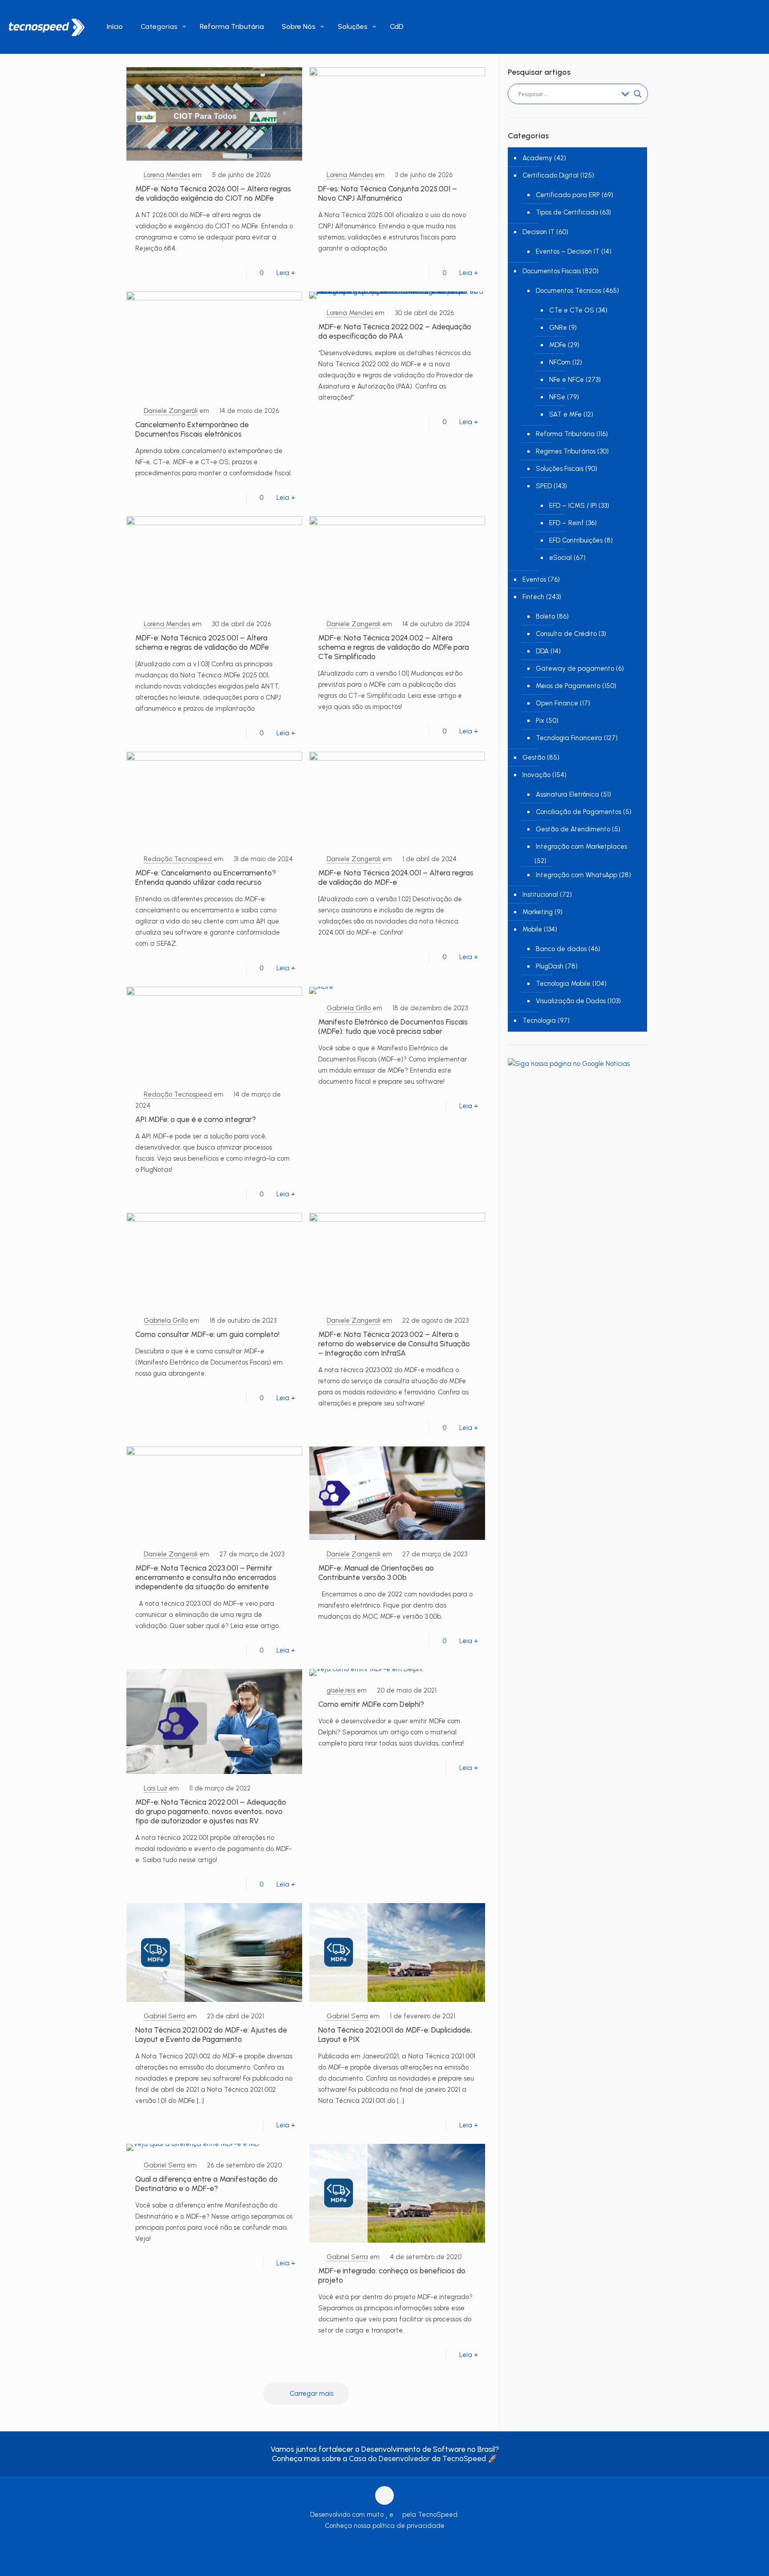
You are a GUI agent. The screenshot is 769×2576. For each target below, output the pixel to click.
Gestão (534, 757)
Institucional (540, 895)
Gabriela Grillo (349, 1008)
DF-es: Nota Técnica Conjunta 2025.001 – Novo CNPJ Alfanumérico (388, 193)
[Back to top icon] (384, 2495)
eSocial (561, 558)
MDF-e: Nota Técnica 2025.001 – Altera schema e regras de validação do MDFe (202, 642)
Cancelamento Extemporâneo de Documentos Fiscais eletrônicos (192, 429)
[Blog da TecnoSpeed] (47, 27)
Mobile (532, 929)
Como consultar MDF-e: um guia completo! (207, 1334)
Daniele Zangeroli (171, 411)
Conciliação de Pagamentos (579, 812)
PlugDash (550, 966)
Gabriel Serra (164, 2016)
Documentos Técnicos (569, 291)
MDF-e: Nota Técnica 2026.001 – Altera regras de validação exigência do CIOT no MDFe (213, 193)
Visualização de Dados (571, 1001)
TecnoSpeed (464, 2459)
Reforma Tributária (565, 434)
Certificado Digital (550, 175)
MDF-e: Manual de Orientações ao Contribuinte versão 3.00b (376, 1573)
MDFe (558, 345)
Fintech (533, 597)
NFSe (557, 397)
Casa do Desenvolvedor (389, 2459)
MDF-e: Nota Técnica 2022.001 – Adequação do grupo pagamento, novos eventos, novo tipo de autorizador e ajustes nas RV (211, 1811)
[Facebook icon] (366, 2544)
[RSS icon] (403, 2544)
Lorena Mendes (167, 175)
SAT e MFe (565, 414)
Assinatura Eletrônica (567, 794)
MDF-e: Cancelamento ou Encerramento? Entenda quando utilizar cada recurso (206, 877)
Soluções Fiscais (560, 469)
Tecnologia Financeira (569, 738)
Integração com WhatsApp (577, 875)
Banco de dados (561, 949)
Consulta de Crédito (566, 634)
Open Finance (557, 703)
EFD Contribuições (576, 540)
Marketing (538, 912)
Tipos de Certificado (567, 212)
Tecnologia (539, 1021)
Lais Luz (156, 1788)
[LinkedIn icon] (385, 2544)
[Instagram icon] (394, 2544)
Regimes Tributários (566, 451)
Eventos (534, 579)
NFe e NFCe (567, 380)
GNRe (558, 328)
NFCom (560, 362)
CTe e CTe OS (572, 310)
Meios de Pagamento (568, 686)
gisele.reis (341, 1690)
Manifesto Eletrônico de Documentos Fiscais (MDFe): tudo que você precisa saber (393, 1027)
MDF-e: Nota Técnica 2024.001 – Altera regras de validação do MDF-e (396, 877)
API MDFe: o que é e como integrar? (196, 1119)
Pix (540, 721)
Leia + (286, 273)
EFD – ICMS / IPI (573, 506)
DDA (542, 651)
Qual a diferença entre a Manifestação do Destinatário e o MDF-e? (206, 2184)
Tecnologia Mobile (563, 984)
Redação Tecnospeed (178, 859)
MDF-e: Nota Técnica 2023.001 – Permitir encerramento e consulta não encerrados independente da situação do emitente (206, 1577)
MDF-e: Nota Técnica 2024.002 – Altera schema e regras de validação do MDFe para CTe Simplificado (394, 647)
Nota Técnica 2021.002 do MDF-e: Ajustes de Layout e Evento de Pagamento (211, 2035)
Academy (537, 158)
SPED (544, 486)
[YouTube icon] (375, 2544)
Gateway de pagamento (575, 668)
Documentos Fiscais (552, 271)
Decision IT (538, 232)
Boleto (545, 616)
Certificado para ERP (568, 195)
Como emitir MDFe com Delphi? (371, 1704)
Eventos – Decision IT (568, 251)
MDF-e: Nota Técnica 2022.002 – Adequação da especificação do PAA (395, 331)
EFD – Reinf (567, 523)
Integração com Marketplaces (581, 847)
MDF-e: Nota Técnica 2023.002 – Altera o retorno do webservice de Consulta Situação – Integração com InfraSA (394, 1344)
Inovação (536, 775)
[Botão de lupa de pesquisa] (638, 94)
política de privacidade (409, 2526)
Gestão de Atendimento (573, 829)
